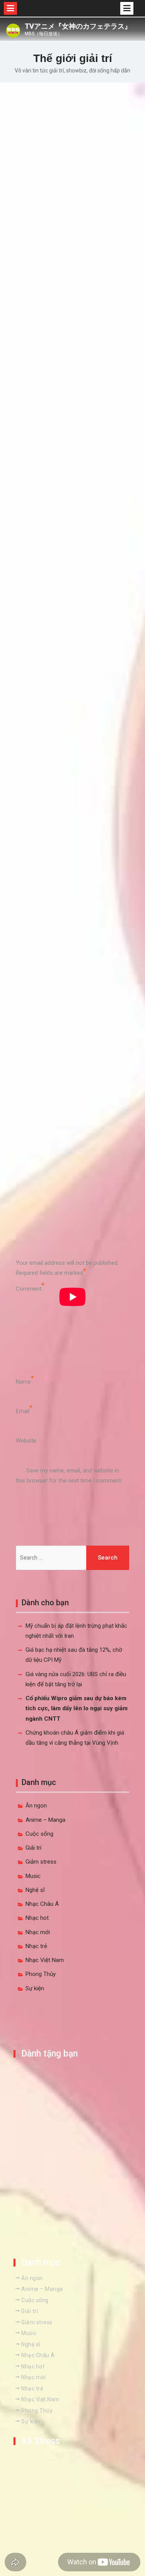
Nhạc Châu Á (42, 1904)
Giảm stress (41, 1862)
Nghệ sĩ (35, 1890)
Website (26, 1441)
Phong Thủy (41, 1974)
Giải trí (33, 1848)
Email (23, 1411)
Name (23, 1382)
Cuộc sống (39, 1834)
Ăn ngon (36, 1806)
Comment (29, 1289)
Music (33, 1876)
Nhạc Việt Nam (45, 1960)
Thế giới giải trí (73, 58)
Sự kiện (35, 1988)
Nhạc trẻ (36, 1946)
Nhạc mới (38, 1932)
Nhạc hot (37, 1918)
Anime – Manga (45, 1820)
